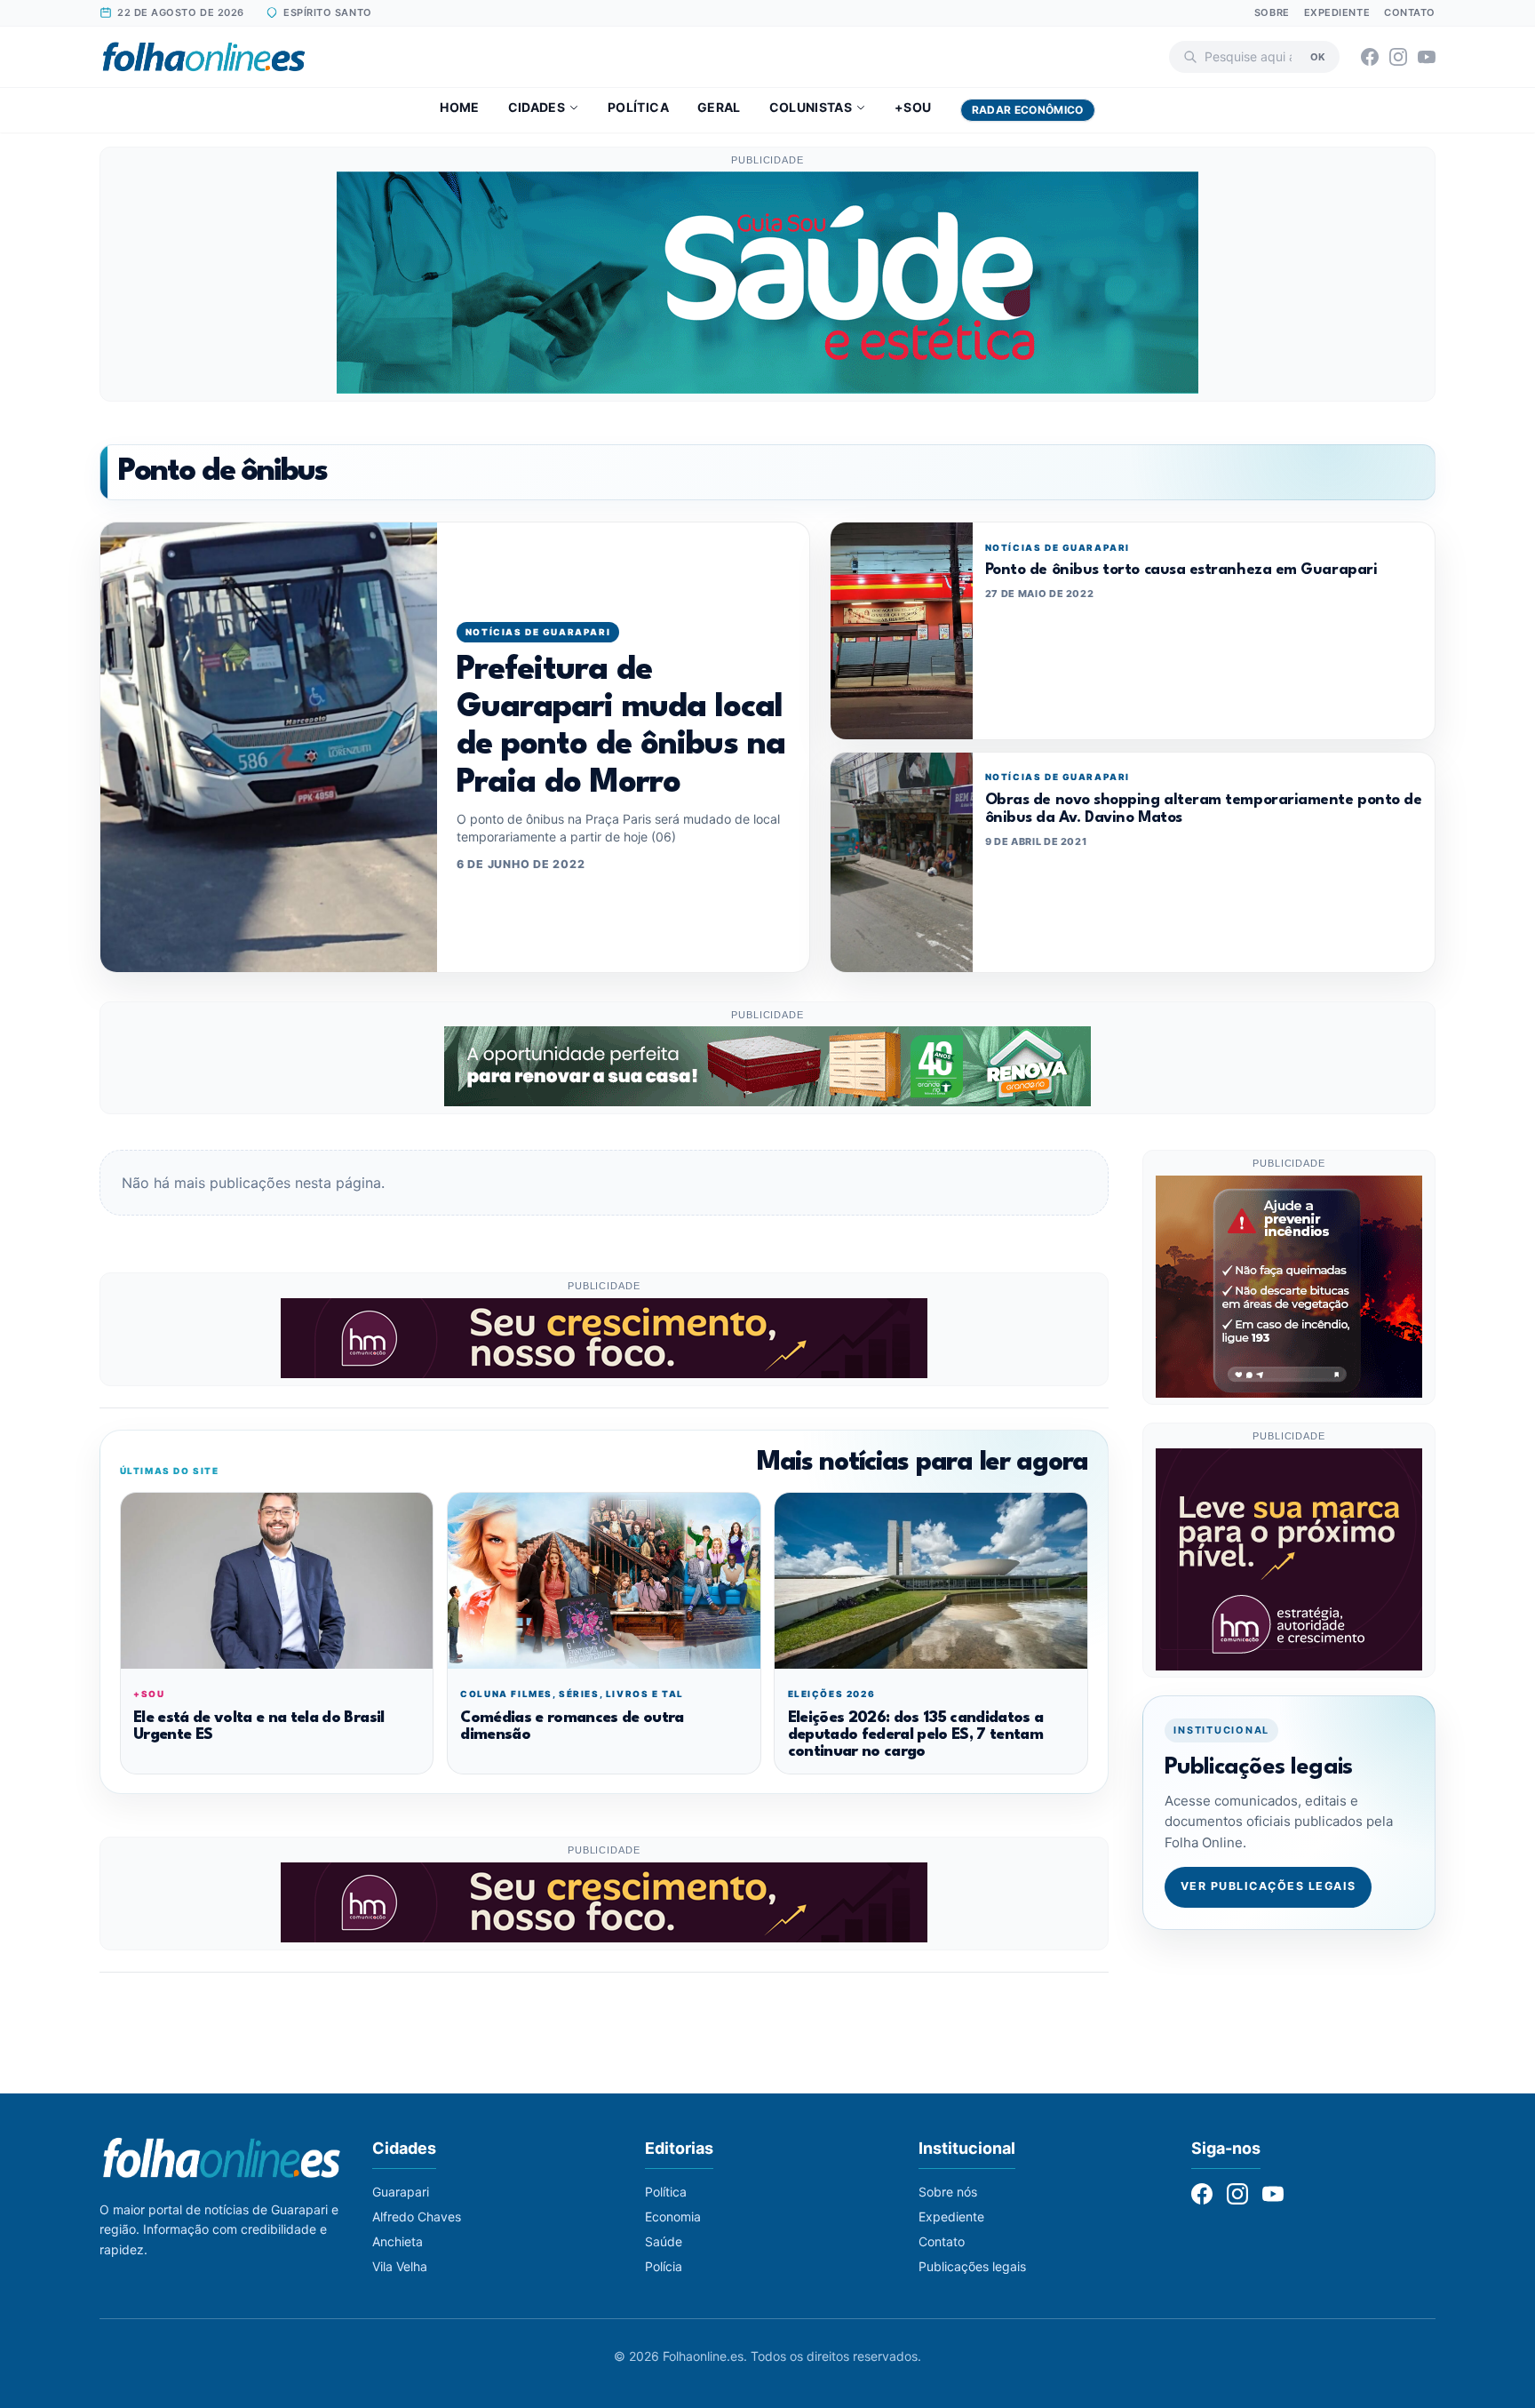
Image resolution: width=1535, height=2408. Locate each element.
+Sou (913, 107)
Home (459, 107)
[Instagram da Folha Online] (1398, 57)
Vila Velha (400, 2266)
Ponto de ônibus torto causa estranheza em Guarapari (1181, 570)
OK (1318, 56)
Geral (719, 107)
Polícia (664, 2266)
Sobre (1272, 12)
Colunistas (811, 107)
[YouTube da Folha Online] (1427, 57)
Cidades (537, 107)
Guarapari (401, 2192)
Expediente (1337, 12)
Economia (673, 2217)
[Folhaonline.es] (204, 57)
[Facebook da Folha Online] (1370, 57)
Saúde (664, 2241)
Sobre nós (948, 2192)
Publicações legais (972, 2266)
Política (638, 107)
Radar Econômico (1028, 110)
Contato (1410, 12)
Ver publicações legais (1269, 1887)
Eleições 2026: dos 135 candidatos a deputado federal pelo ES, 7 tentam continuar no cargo (916, 1735)
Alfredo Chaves (417, 2217)
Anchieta (398, 2241)
